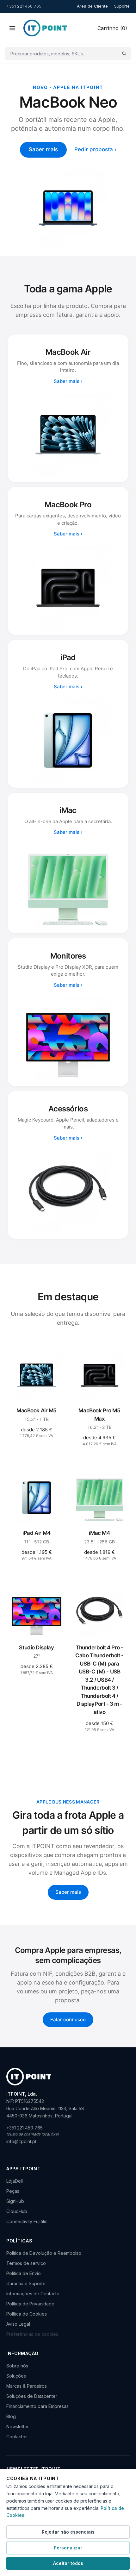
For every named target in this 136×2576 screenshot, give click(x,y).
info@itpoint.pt (21, 2141)
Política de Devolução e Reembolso (44, 2253)
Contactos (17, 2437)
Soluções (16, 2376)
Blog (11, 2416)
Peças (13, 2191)
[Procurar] (124, 54)
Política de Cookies (27, 2314)
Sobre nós (17, 2366)
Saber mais (43, 149)
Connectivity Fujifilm (27, 2221)
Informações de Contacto (33, 2294)
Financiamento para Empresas (37, 2406)
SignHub (15, 2201)
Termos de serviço (26, 2263)
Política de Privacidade (30, 2304)
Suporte (122, 6)
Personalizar (68, 2548)
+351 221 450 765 (24, 6)
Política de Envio (24, 2273)
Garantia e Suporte (26, 2283)
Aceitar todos (68, 2563)
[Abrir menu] (12, 28)
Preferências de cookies (32, 2334)
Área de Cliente (92, 6)
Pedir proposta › (95, 149)
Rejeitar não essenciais (68, 2532)
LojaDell (15, 2181)
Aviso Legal (18, 2324)
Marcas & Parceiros (27, 2386)
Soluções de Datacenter (32, 2396)
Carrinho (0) (112, 28)
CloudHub (17, 2211)
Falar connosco (68, 2020)
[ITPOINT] (45, 28)
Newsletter (18, 2426)
